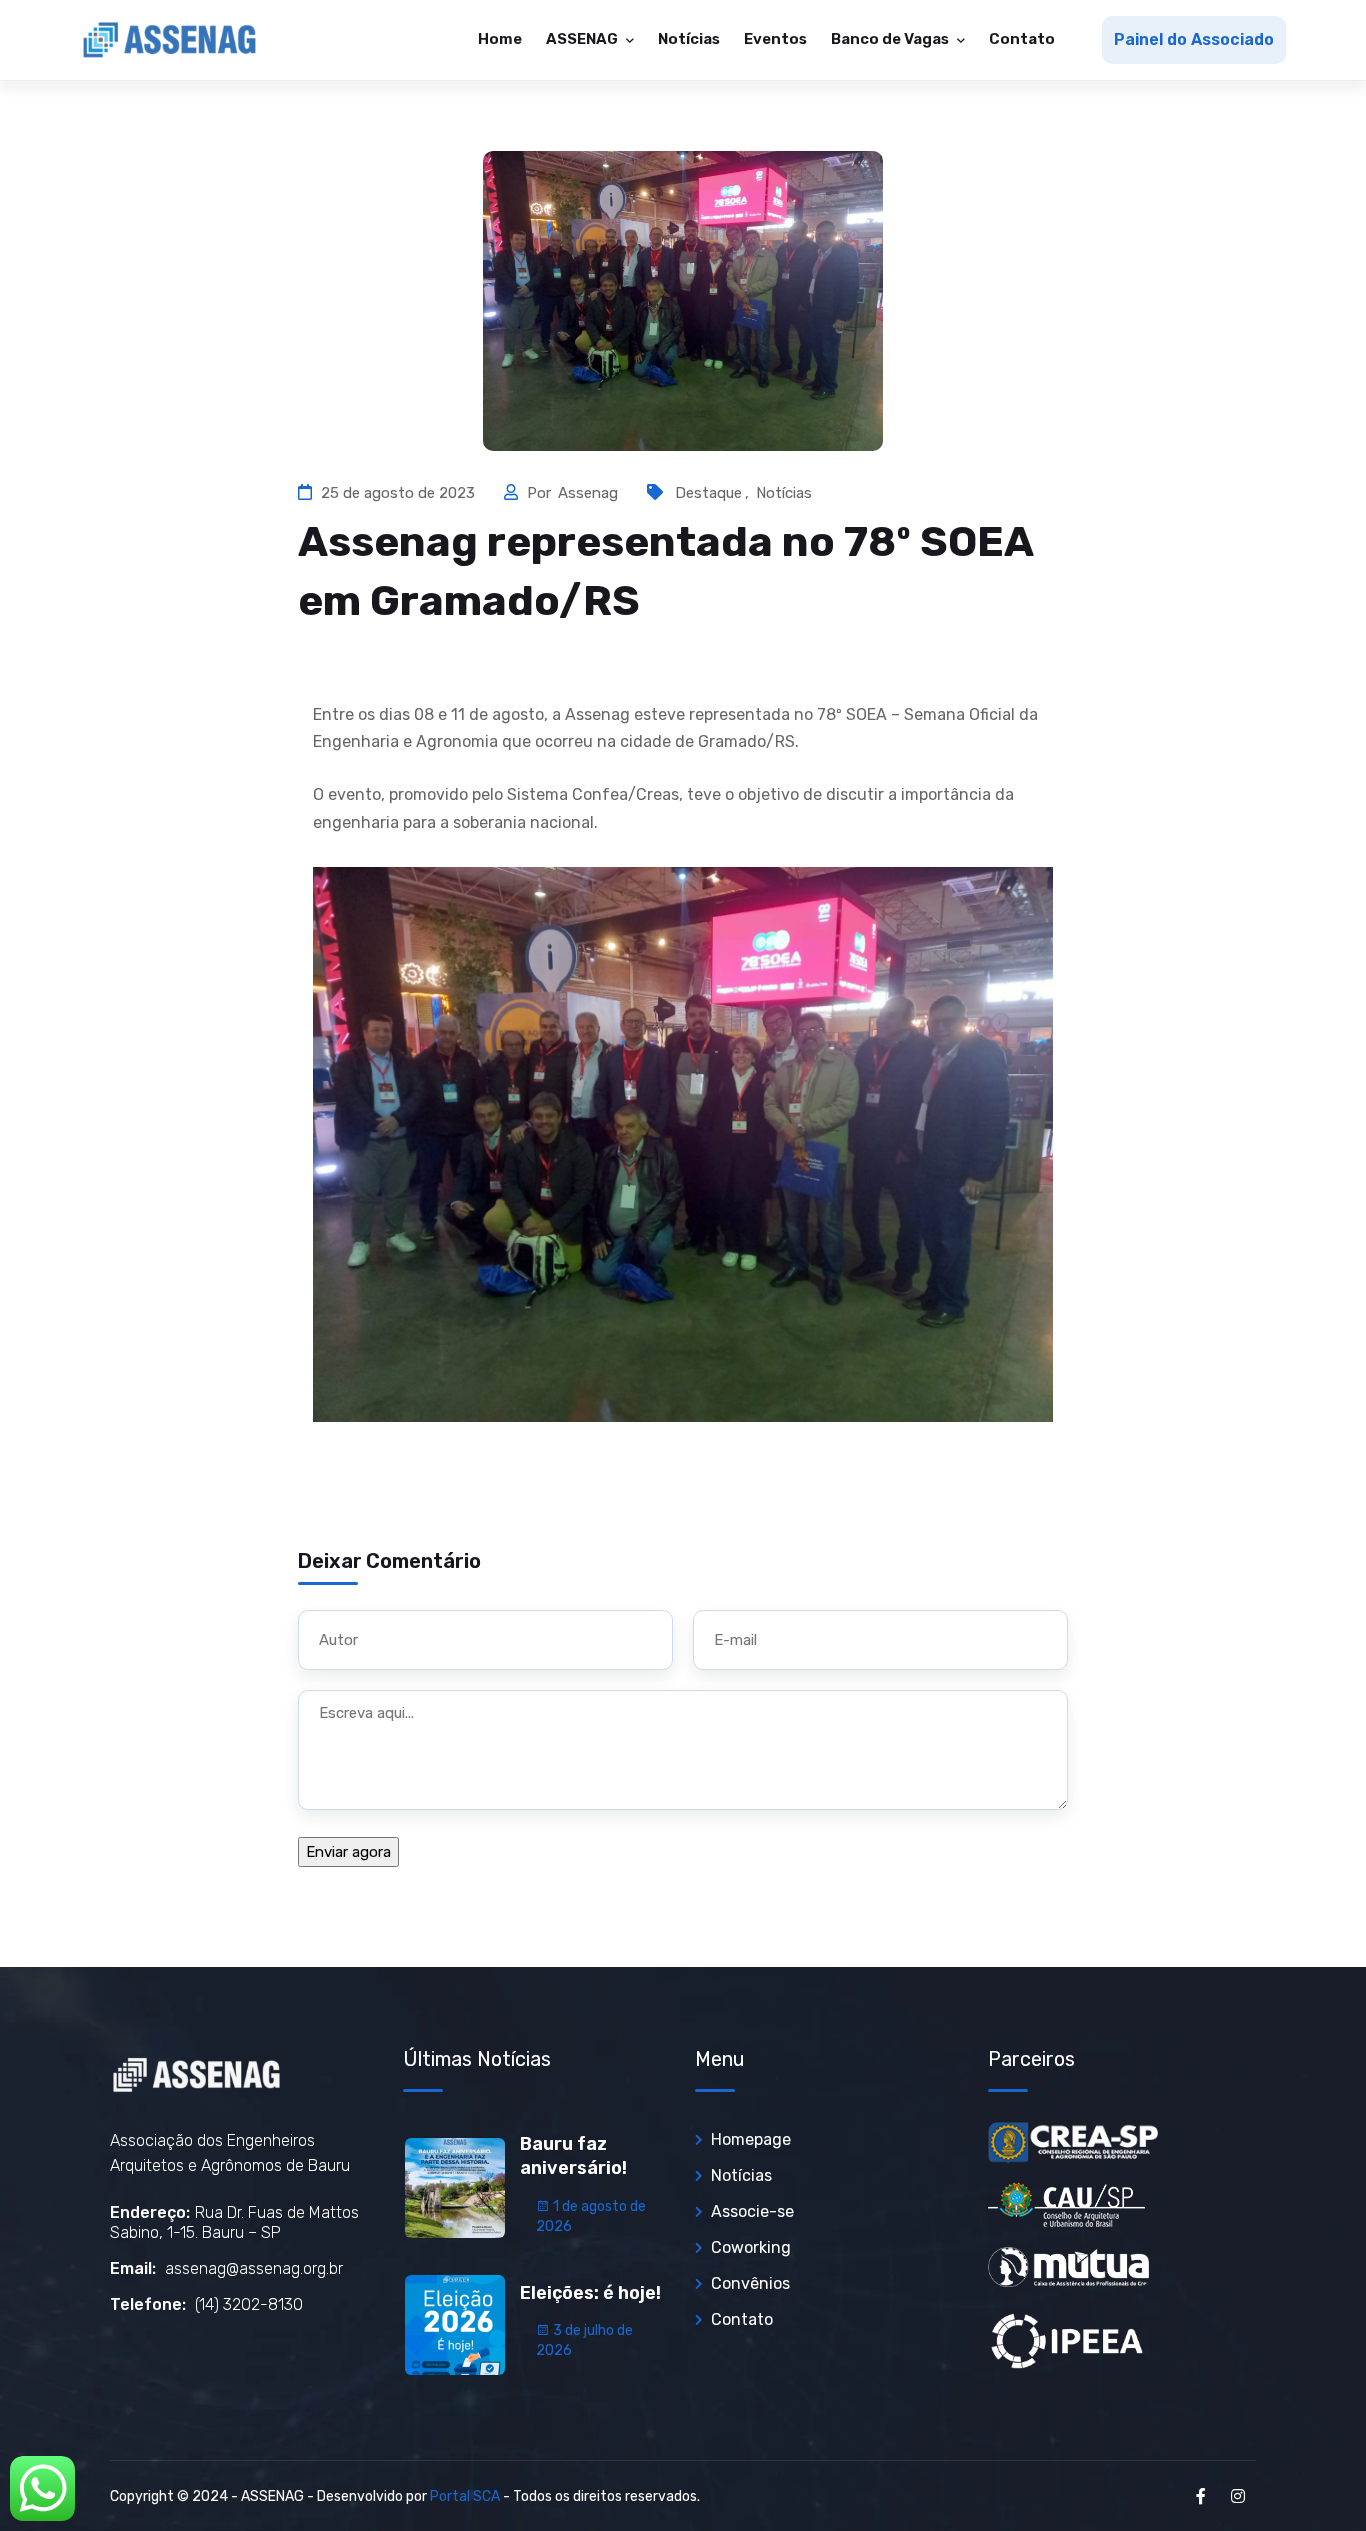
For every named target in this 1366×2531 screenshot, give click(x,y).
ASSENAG (583, 39)
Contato (1022, 39)
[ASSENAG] (170, 40)
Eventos (775, 39)
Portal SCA (465, 2496)
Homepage (751, 2139)
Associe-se (752, 2211)
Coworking (751, 2247)
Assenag (590, 493)
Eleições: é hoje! (590, 2293)
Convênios (750, 2283)
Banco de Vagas (891, 39)
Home (500, 39)
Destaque (708, 493)
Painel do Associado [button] (1194, 39)
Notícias (689, 39)
